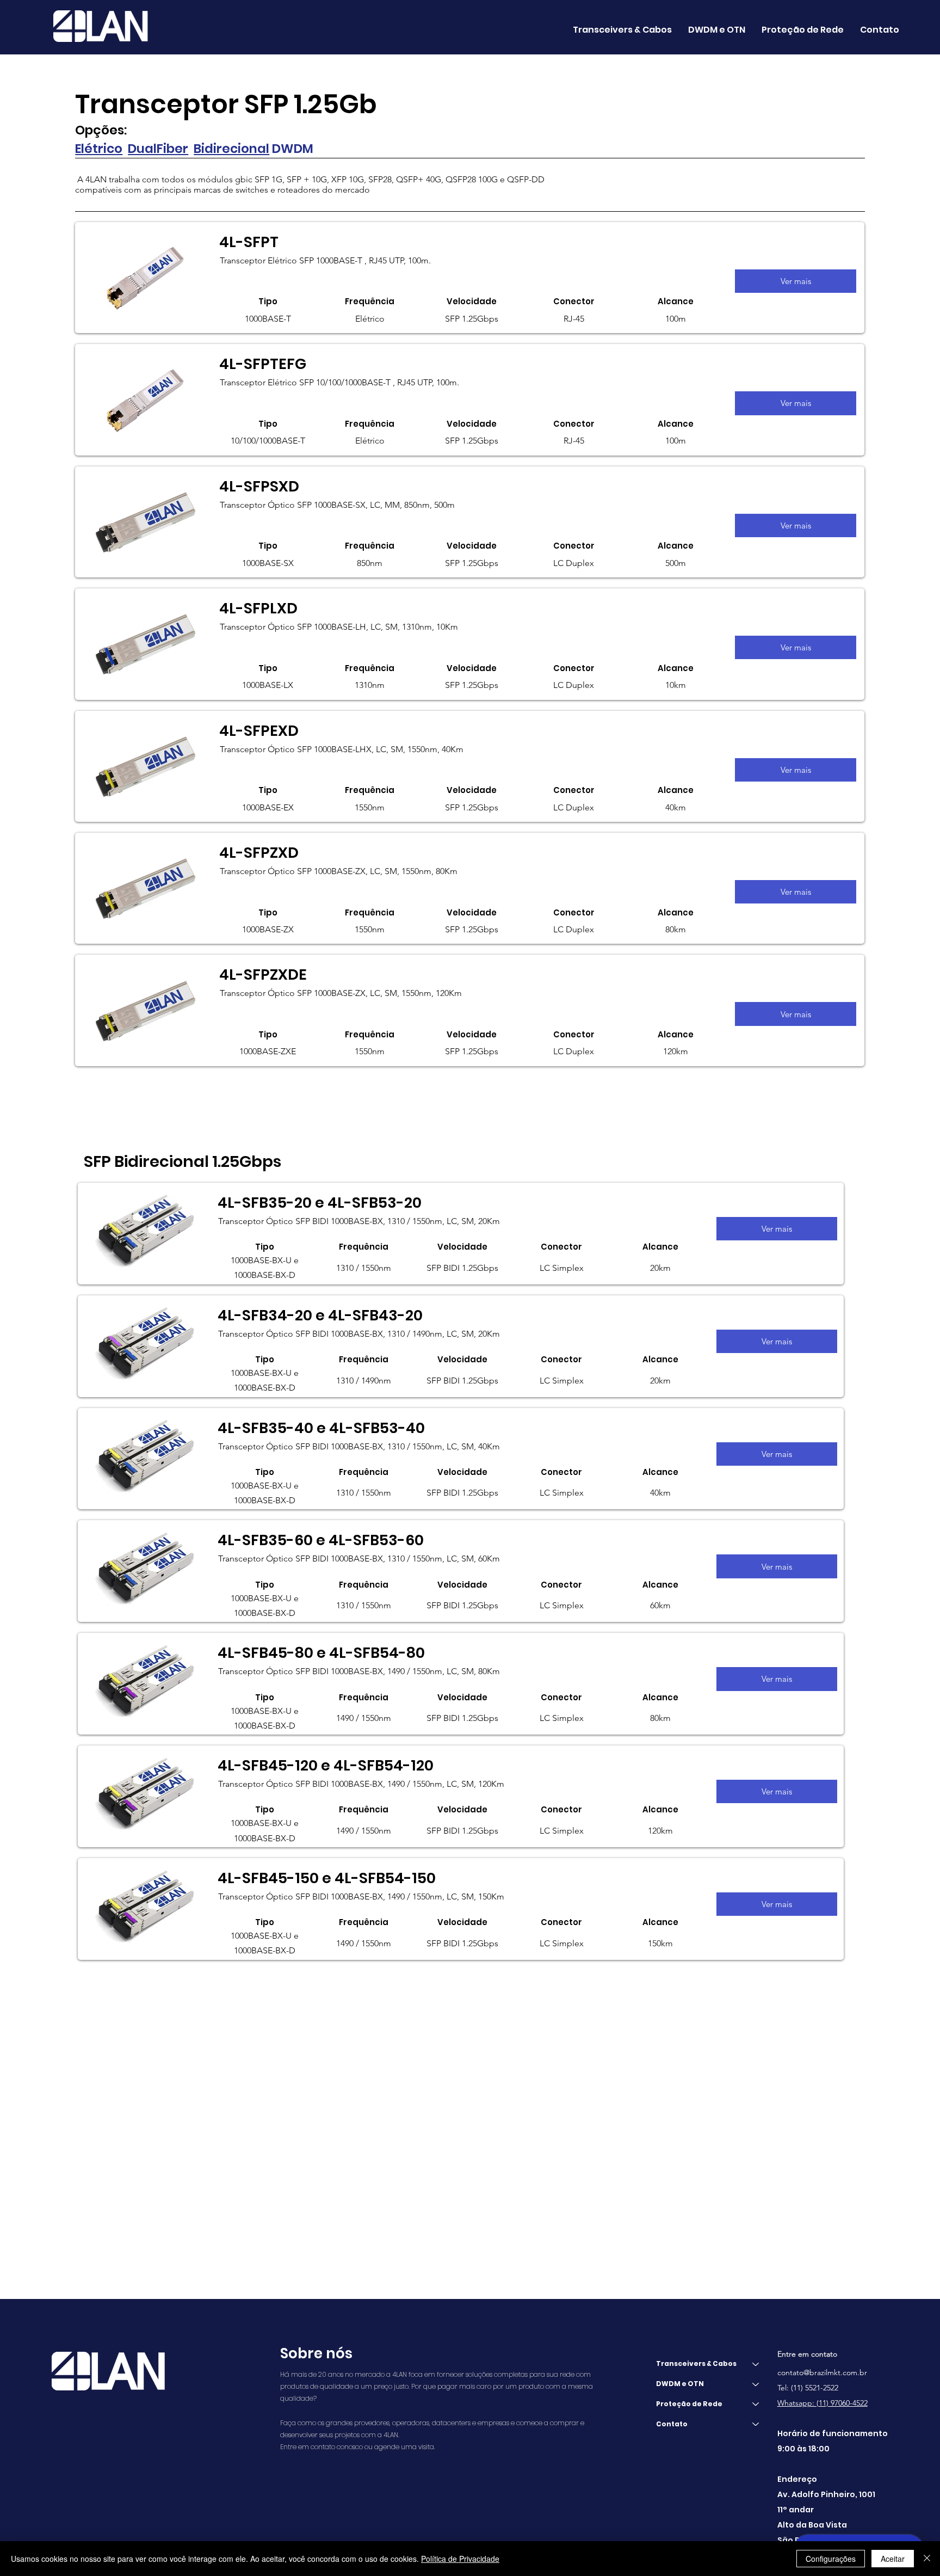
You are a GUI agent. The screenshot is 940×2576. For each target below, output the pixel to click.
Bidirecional (231, 149)
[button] (717, 30)
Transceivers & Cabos (696, 2363)
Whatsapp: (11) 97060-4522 (822, 2403)
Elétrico (99, 149)
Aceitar (893, 2559)
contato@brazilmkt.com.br (822, 2372)
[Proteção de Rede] (756, 2404)
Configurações (831, 2559)
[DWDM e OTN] (756, 2384)
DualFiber (158, 149)
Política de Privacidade (460, 2559)
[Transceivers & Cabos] (756, 2364)
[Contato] (756, 2424)
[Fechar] (927, 2559)
